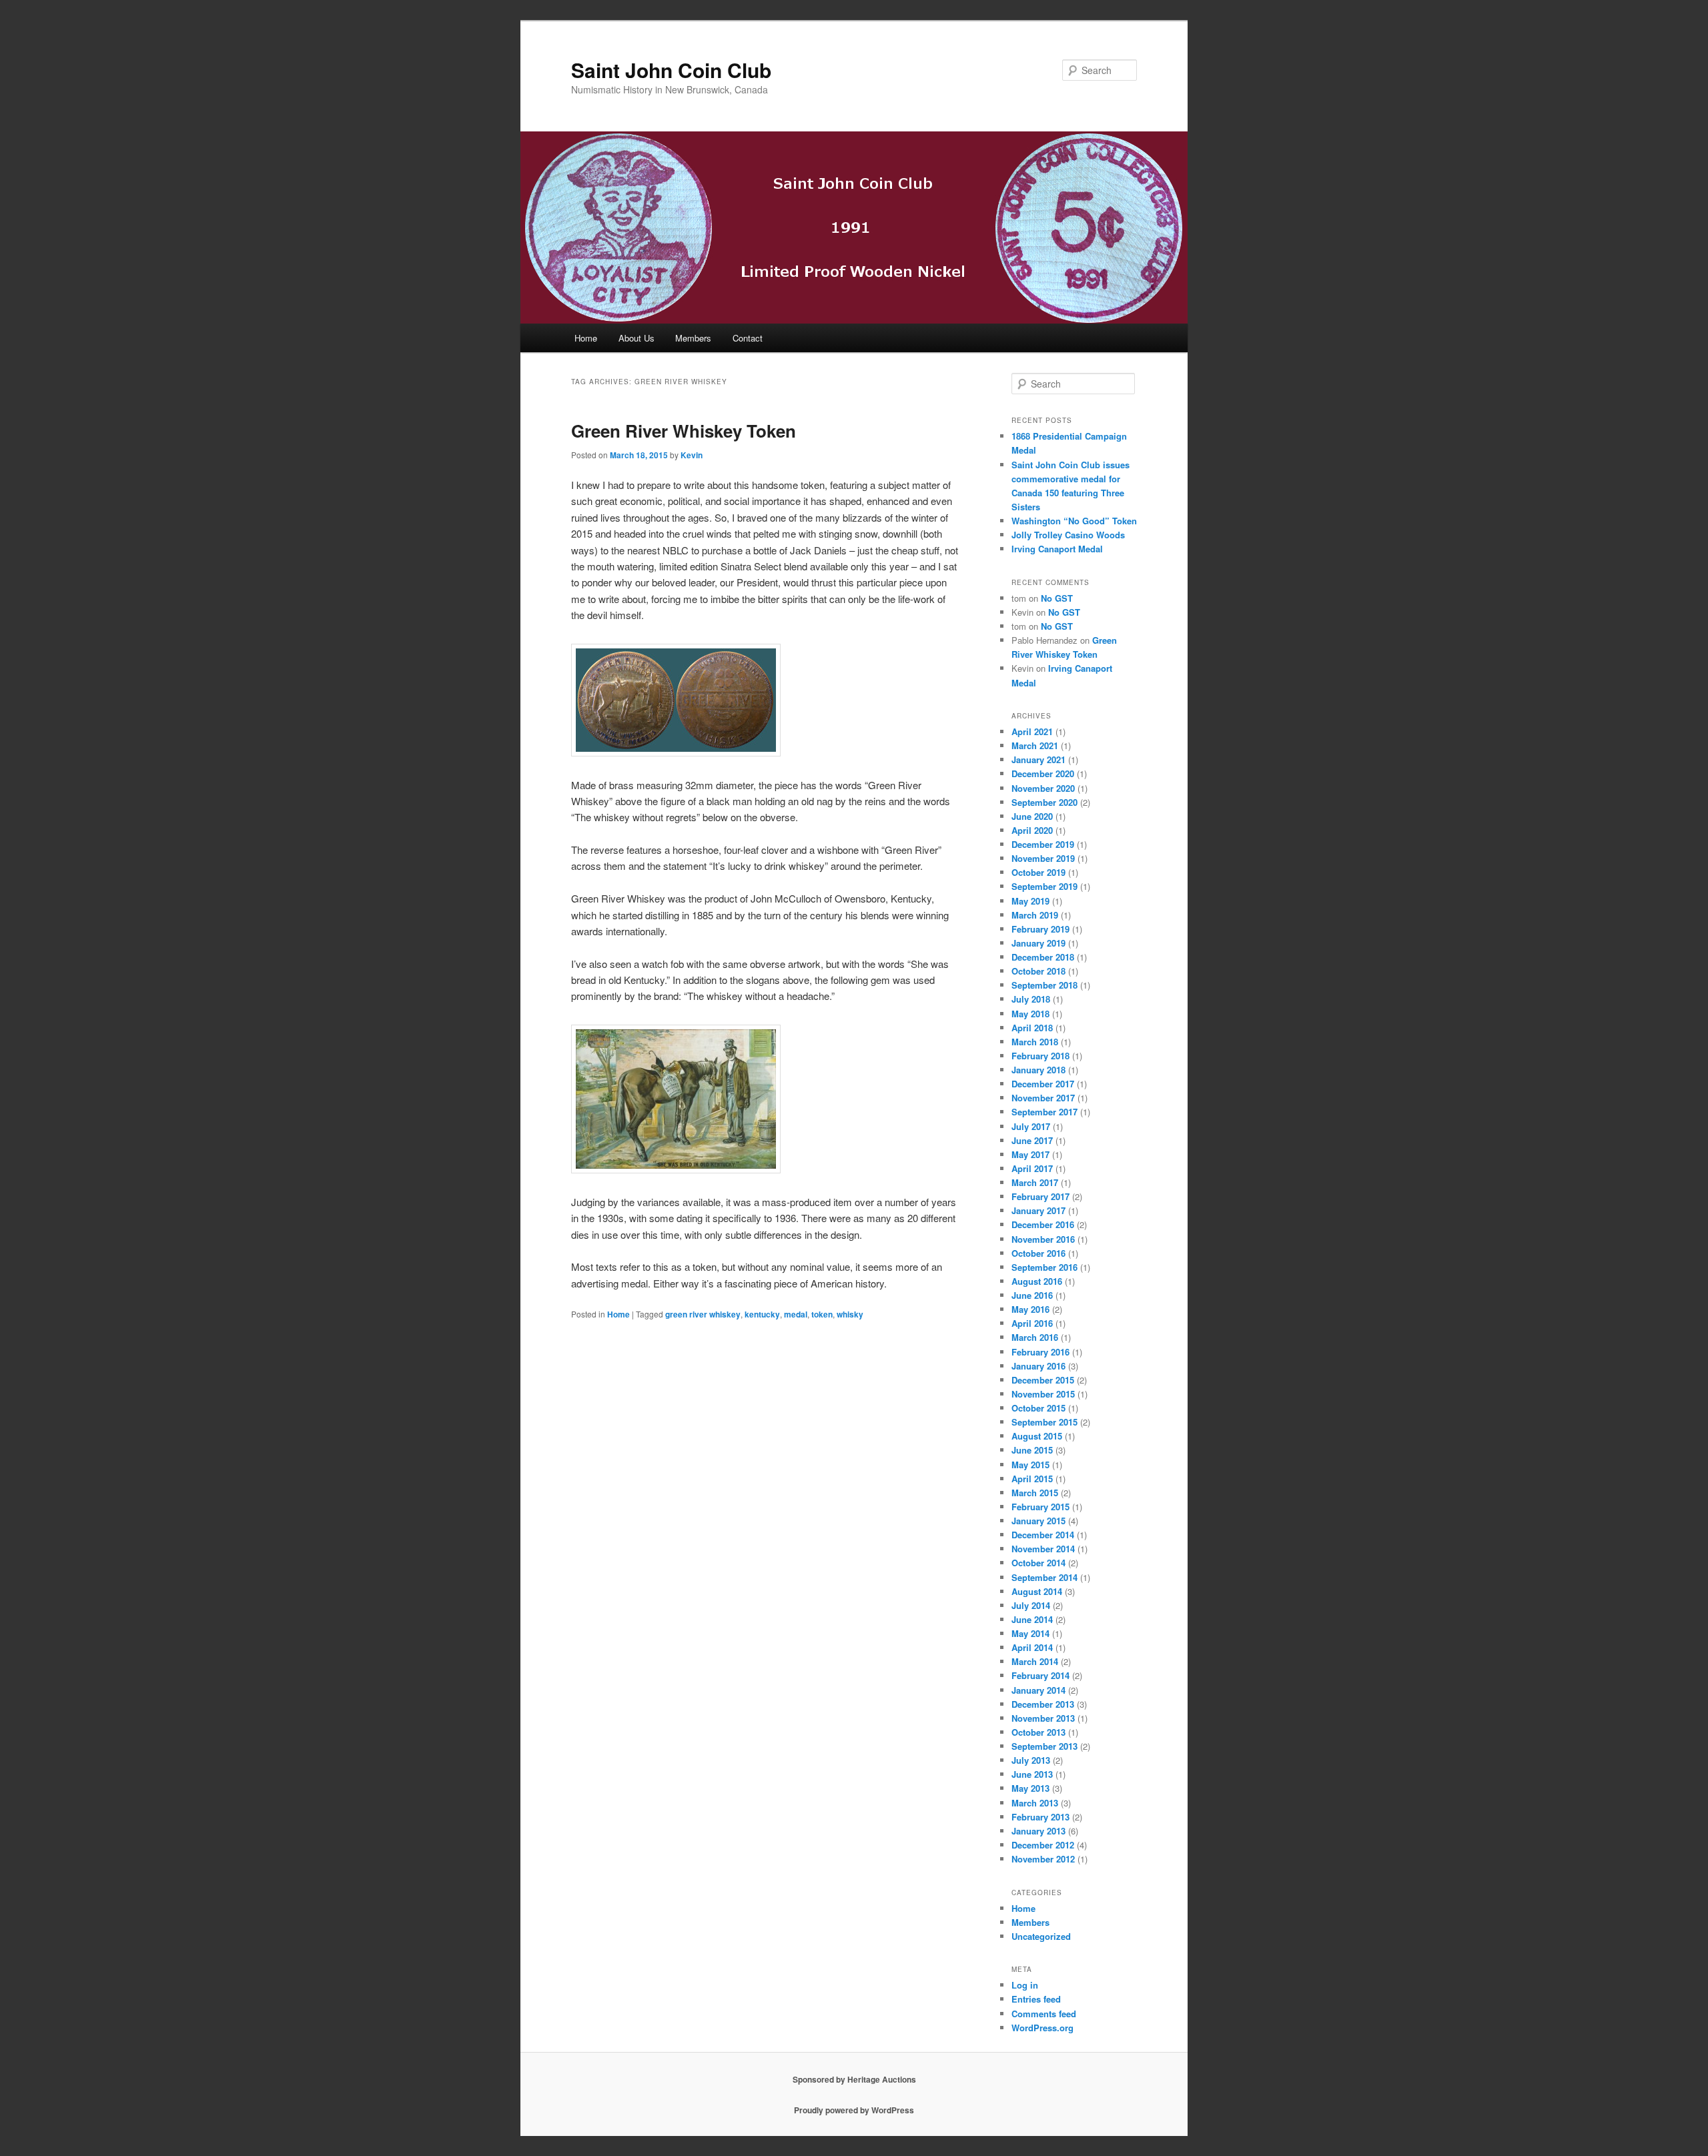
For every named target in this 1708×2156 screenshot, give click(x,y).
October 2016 (1038, 1253)
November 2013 (1043, 1718)
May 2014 (1030, 1633)
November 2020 (1043, 788)
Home (586, 338)
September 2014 (1044, 1577)
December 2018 (1043, 957)
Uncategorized (1041, 1936)
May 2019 (1030, 901)
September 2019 (1044, 886)
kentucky (762, 1314)
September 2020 (1044, 802)
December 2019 (1043, 844)
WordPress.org (1042, 2028)
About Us (636, 338)
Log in (1025, 1985)
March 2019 (1035, 915)
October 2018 (1038, 971)
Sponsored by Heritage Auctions (854, 2079)
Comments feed (1044, 2014)
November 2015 (1043, 1394)
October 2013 (1038, 1732)
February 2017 (1040, 1196)
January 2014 (1038, 1690)
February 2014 (1040, 1675)
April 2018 (1032, 1028)
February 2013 (1040, 1817)
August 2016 (1037, 1281)
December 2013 (1043, 1704)
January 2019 (1038, 943)
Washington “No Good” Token (1074, 521)
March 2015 (1035, 1493)
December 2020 (1043, 773)
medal (796, 1314)
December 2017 (1043, 1084)
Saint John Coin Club (671, 70)
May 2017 (1030, 1154)
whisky (850, 1314)
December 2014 (1043, 1535)
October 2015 (1038, 1408)
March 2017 (1035, 1182)
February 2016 (1040, 1352)
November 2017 (1043, 1098)
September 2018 (1044, 985)
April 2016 (1032, 1323)
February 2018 (1040, 1056)
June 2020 (1032, 816)
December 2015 (1043, 1380)
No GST (1057, 598)
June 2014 (1032, 1619)
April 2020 (1032, 830)
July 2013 (1031, 1760)
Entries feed (1036, 1999)
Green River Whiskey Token (684, 431)
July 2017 (1031, 1126)
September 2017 (1044, 1112)
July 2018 (1031, 999)
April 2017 (1032, 1168)
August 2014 (1037, 1591)
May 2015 (1030, 1465)
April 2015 (1032, 1479)
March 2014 (1035, 1661)
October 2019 (1038, 872)
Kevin (692, 455)
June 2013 (1032, 1774)
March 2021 (1035, 745)
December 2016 (1043, 1224)
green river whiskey (703, 1314)
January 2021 (1038, 759)
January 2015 (1038, 1521)
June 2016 (1032, 1295)
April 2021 (1032, 731)
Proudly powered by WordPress (854, 2110)
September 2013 (1044, 1746)
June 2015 (1032, 1450)
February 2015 (1040, 1507)
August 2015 (1037, 1436)
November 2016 (1043, 1239)
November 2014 (1043, 1549)
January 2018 (1038, 1070)
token (822, 1314)
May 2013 (1030, 1788)
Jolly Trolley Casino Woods (1068, 535)
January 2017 (1038, 1210)
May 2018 (1030, 1014)
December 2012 (1043, 1845)
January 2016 (1038, 1366)
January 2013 (1038, 1831)
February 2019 (1040, 929)
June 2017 (1032, 1140)
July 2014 (1031, 1605)
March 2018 (1035, 1042)
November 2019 (1043, 858)
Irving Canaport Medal (1057, 549)
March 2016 (1035, 1337)
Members (693, 338)
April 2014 (1032, 1647)
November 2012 (1043, 1859)
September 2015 (1044, 1422)
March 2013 (1035, 1803)
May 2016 (1030, 1309)
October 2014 (1038, 1563)
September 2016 (1044, 1267)
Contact (748, 338)
